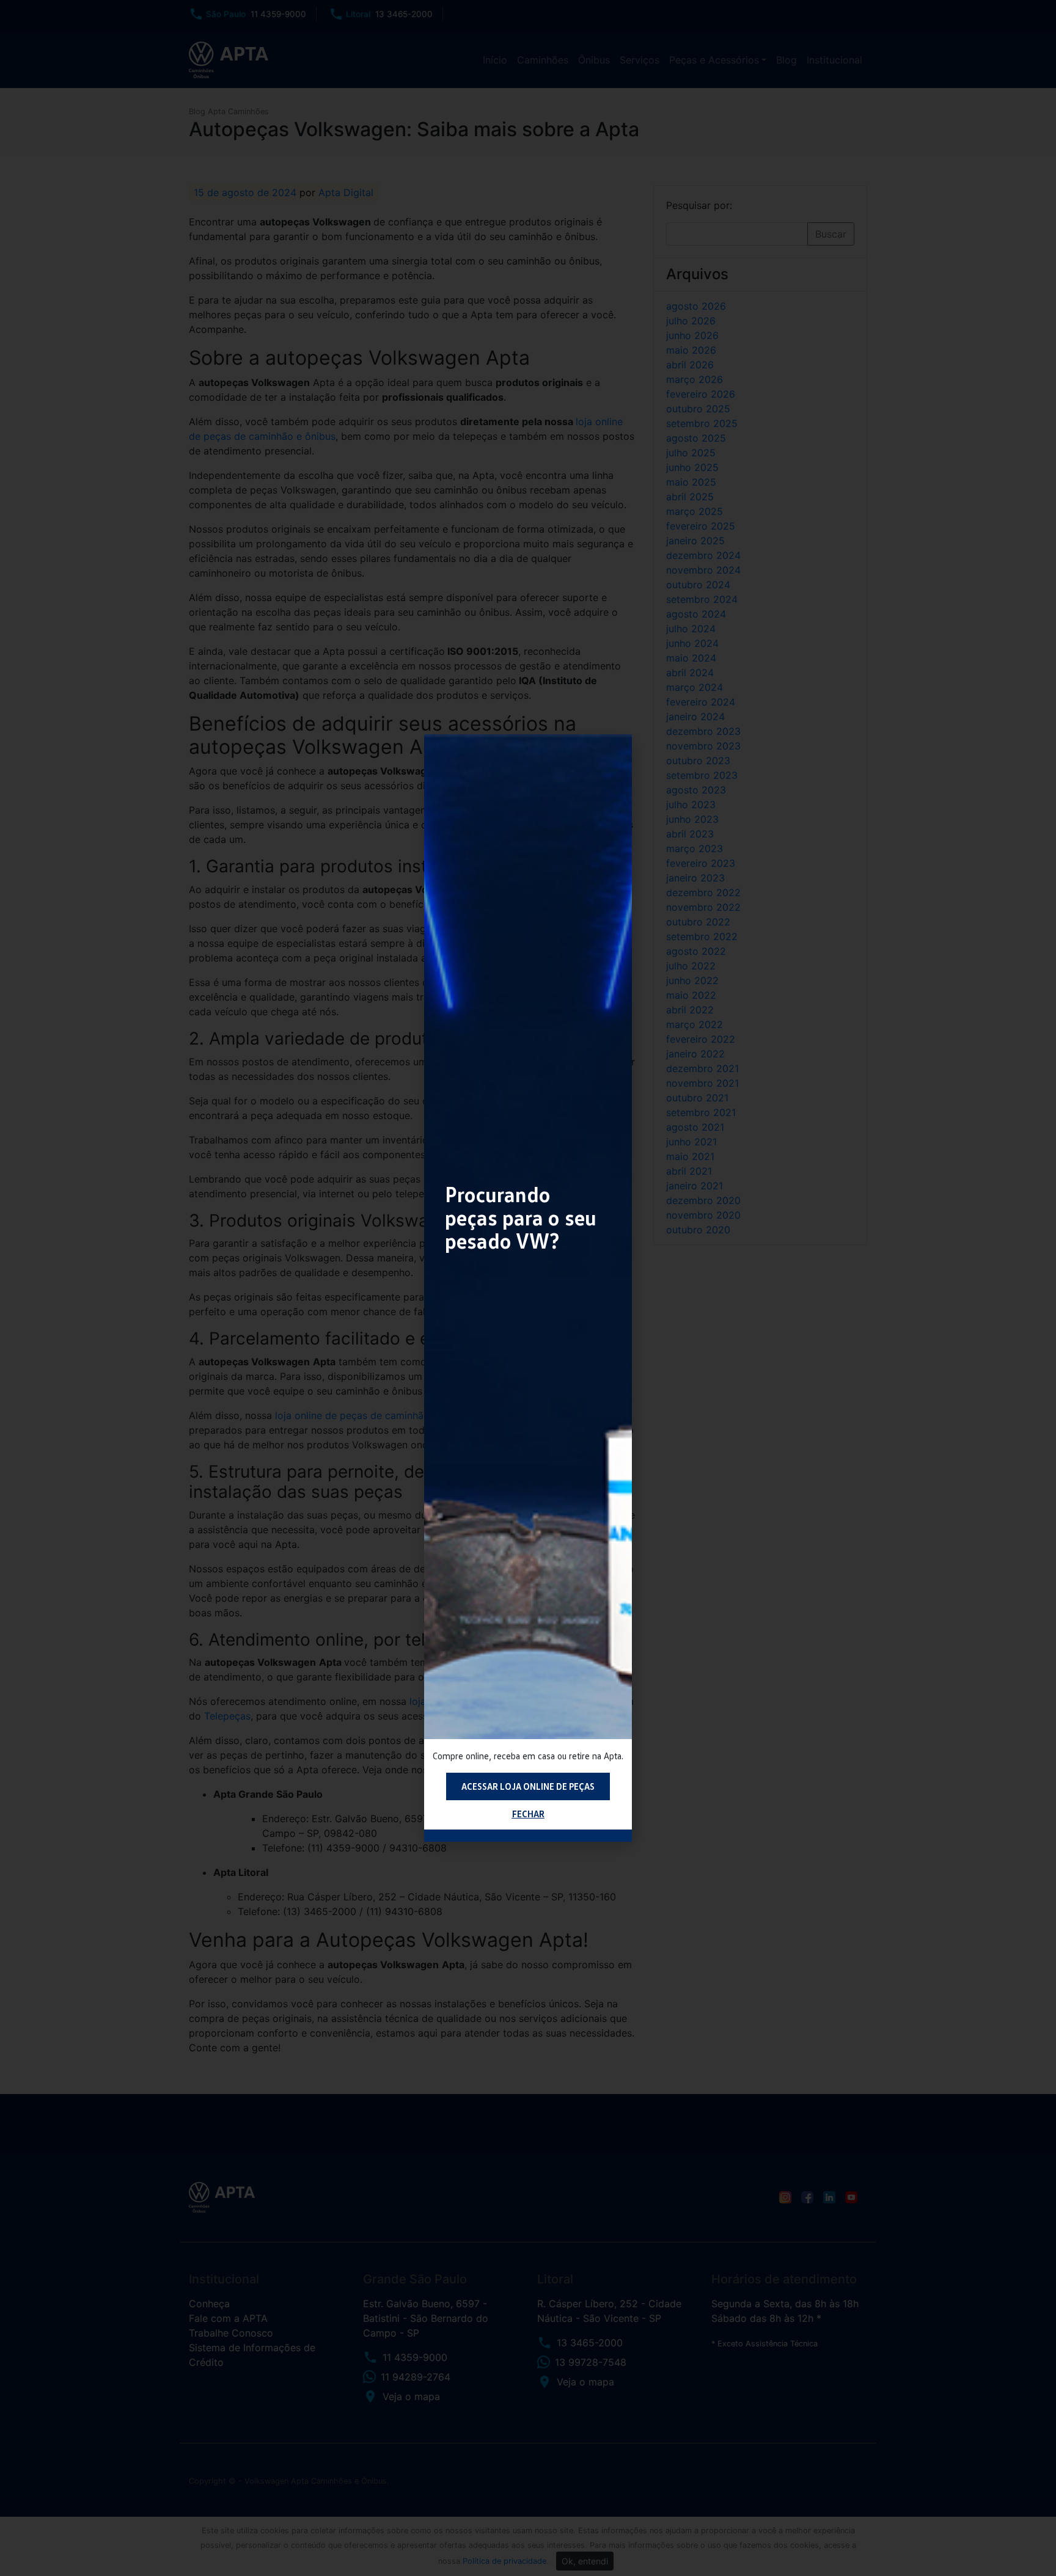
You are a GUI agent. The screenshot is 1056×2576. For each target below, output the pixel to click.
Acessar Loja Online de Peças (528, 1786)
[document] (528, 1288)
